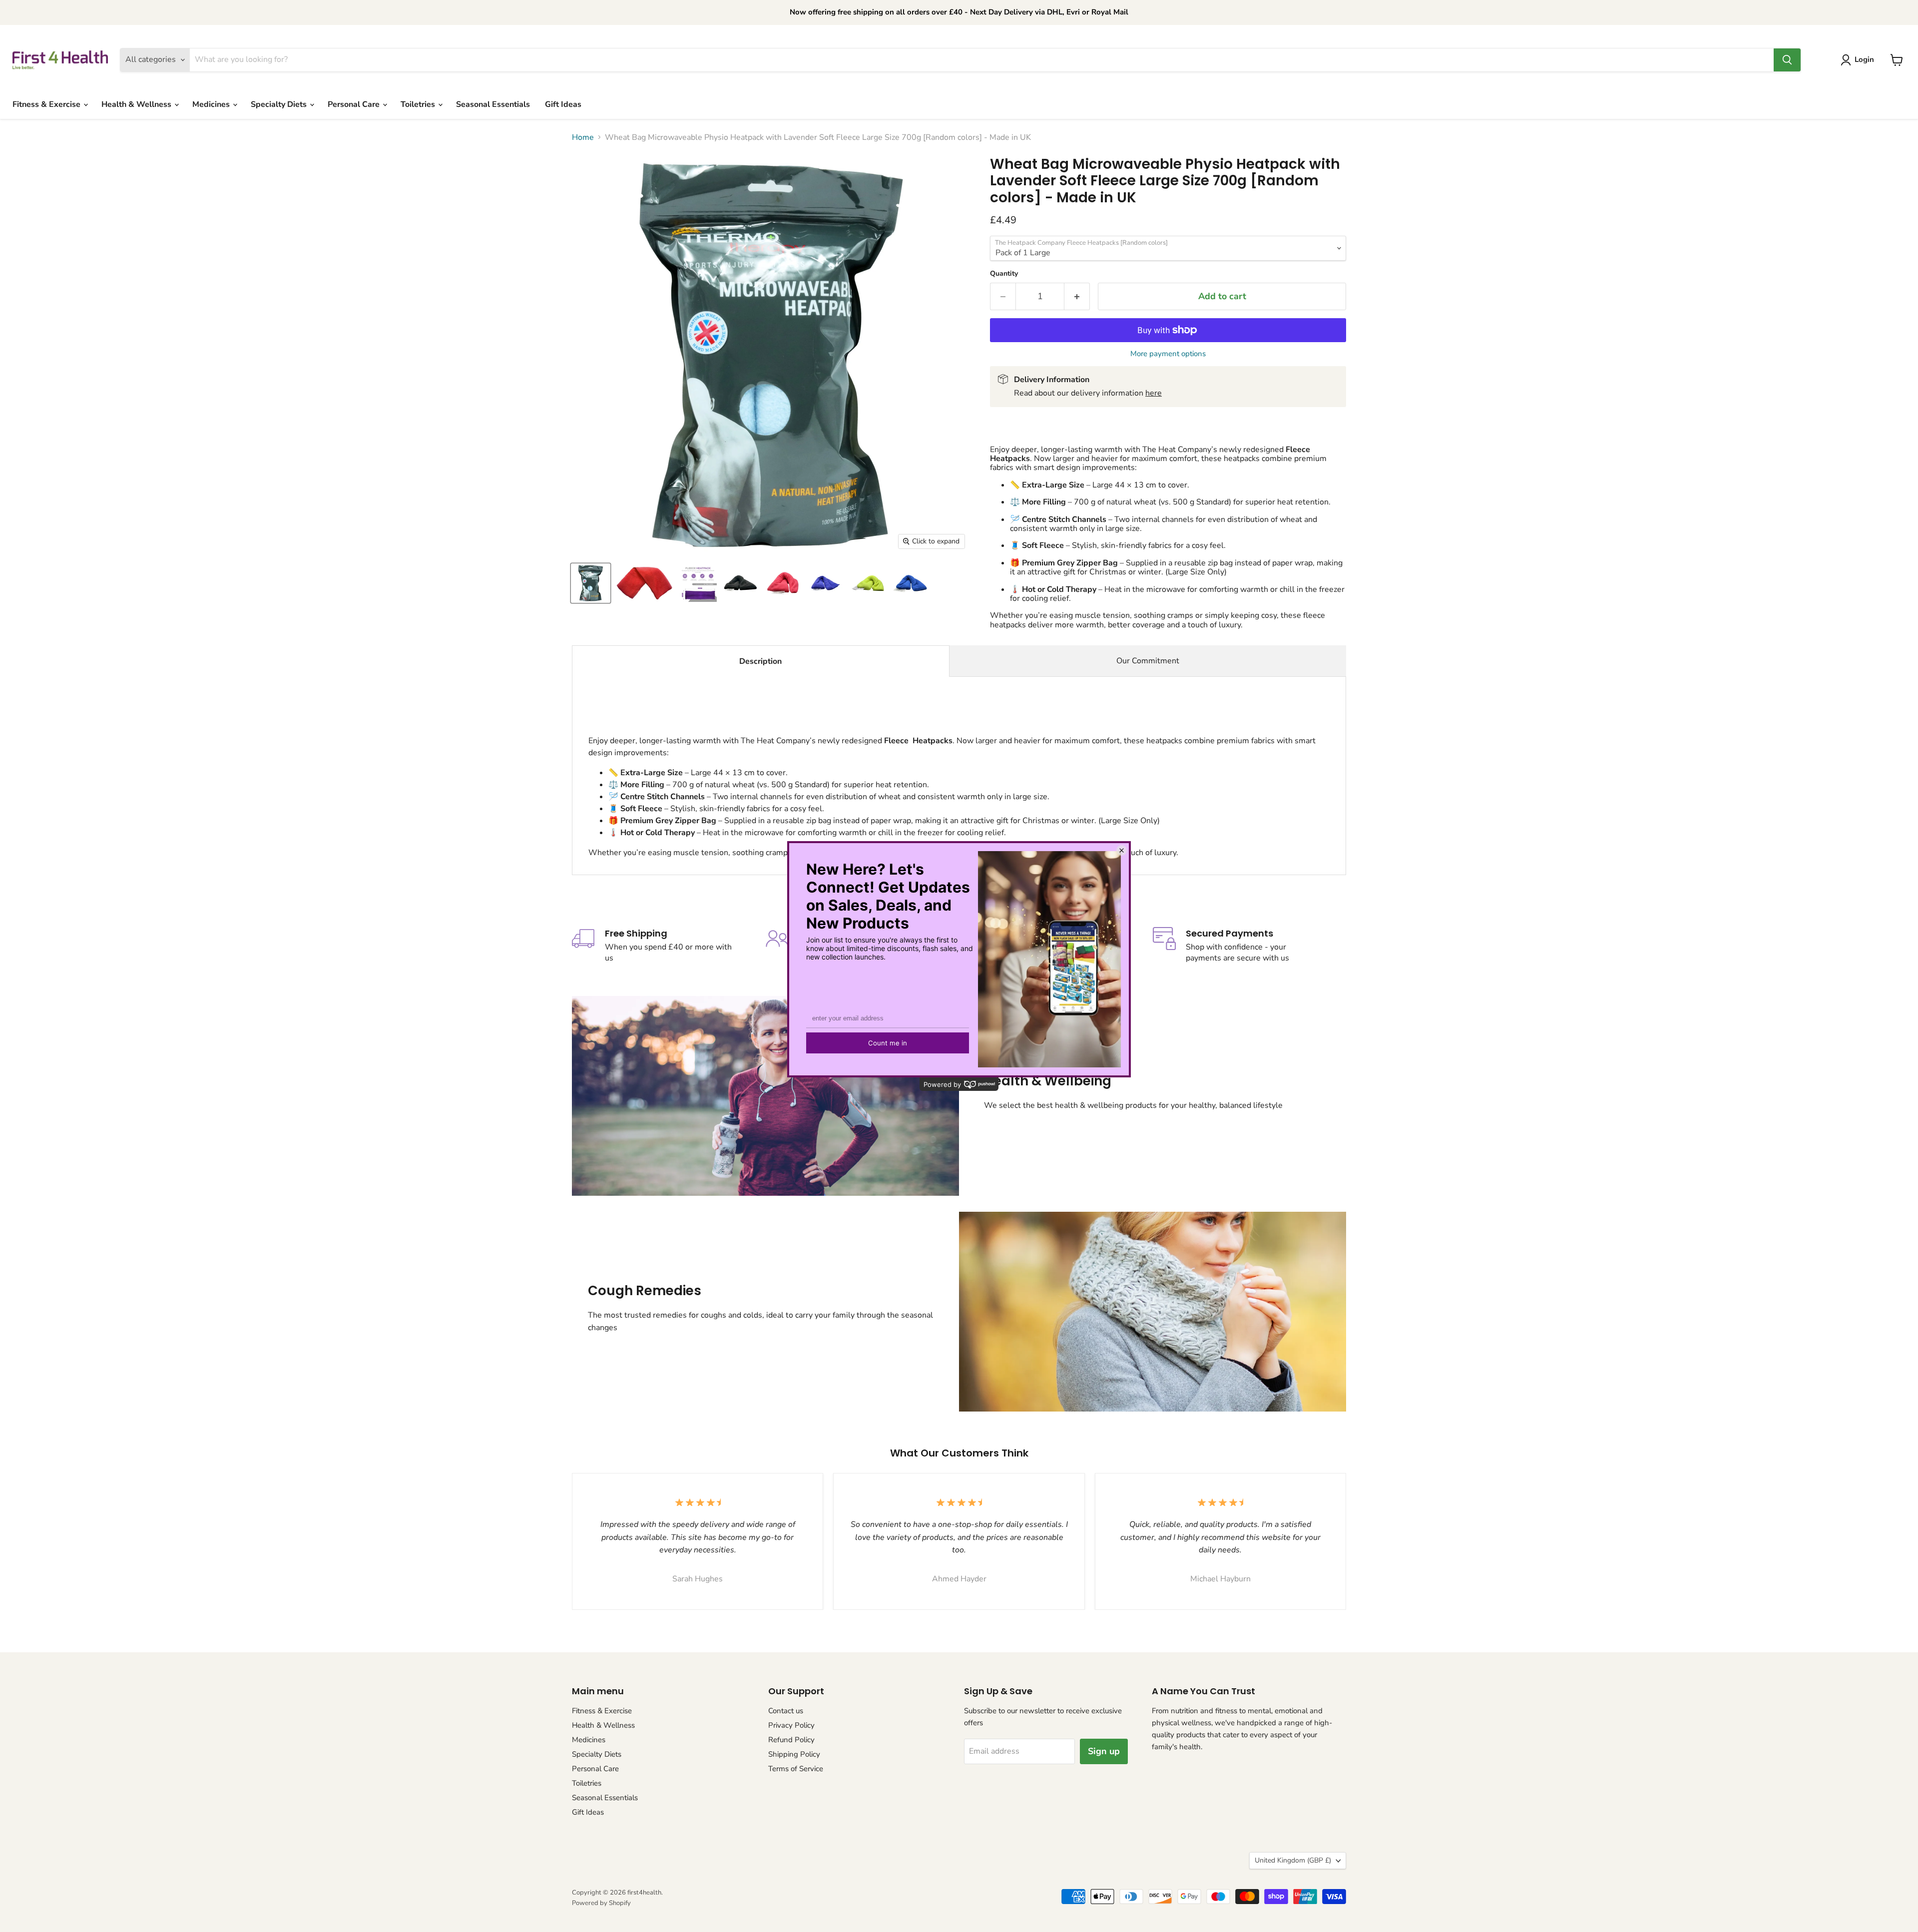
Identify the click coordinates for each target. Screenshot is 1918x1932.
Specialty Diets (280, 104)
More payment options (1168, 354)
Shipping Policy (794, 1754)
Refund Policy (791, 1740)
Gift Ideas (563, 104)
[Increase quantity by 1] (1077, 296)
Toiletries (419, 104)
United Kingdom (1293, 1860)
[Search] (1787, 60)
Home (583, 137)
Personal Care (355, 104)
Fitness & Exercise (47, 104)
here (1154, 393)
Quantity (1004, 274)
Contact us (786, 1711)
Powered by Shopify (601, 1903)
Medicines (212, 104)
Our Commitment (1148, 661)
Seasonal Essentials (493, 104)
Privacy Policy (791, 1725)
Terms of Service (796, 1769)
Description (760, 661)
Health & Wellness (137, 104)
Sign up (1104, 1751)
